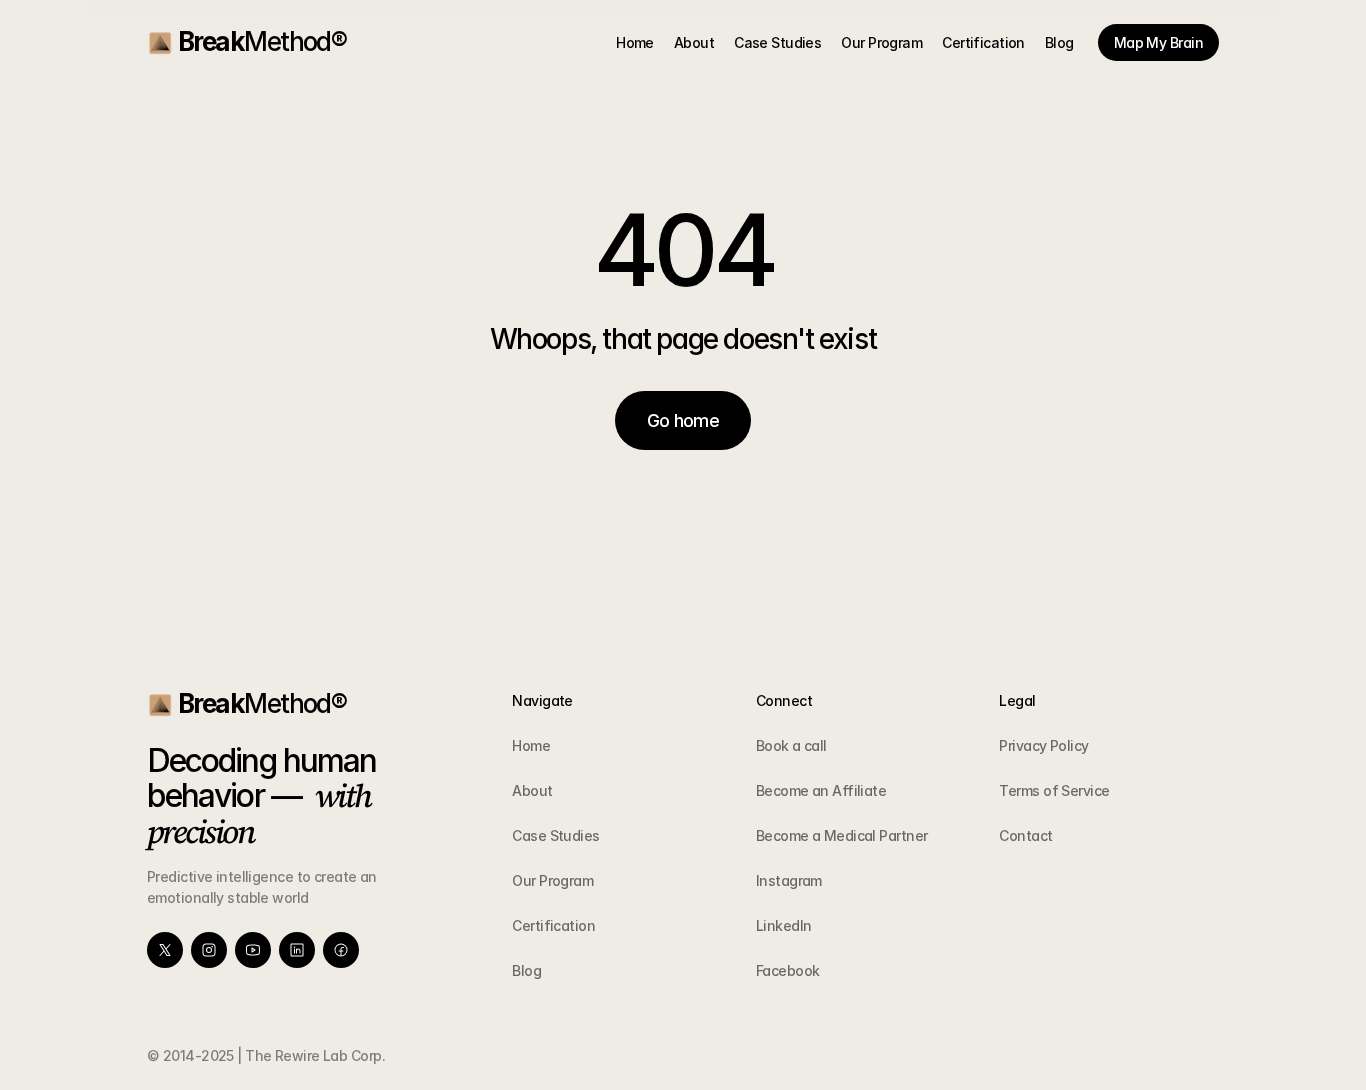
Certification (553, 925)
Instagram (789, 880)
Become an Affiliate (821, 790)
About (532, 790)
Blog (526, 970)
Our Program (552, 880)
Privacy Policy (1043, 745)
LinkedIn (784, 925)
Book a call (791, 745)
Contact (1025, 835)
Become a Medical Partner (842, 835)
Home (531, 745)
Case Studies (555, 835)
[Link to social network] (165, 950)
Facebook (788, 970)
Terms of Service (1054, 790)
